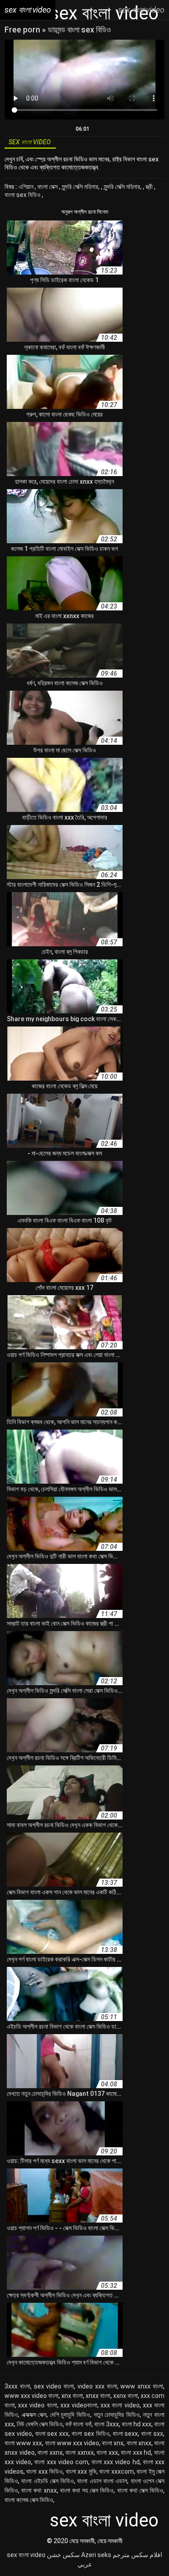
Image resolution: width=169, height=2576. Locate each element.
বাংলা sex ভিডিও (91, 2434)
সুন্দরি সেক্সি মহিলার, (81, 187)
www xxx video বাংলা (32, 2396)
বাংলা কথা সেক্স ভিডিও (140, 2490)
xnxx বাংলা (98, 2396)
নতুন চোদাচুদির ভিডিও (117, 2415)
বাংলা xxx (107, 2452)
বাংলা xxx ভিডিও (44, 2471)
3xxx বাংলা (17, 2386)
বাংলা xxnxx (80, 2452)
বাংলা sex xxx (52, 2434)
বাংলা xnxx (139, 2443)
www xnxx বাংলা (142, 2386)
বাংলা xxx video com (61, 2462)
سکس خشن (63, 2555)
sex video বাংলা (54, 2386)
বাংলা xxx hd (136, 2452)
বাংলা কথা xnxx (39, 2490)
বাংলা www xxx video (72, 2443)
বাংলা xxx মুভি (81, 2471)
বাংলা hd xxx (137, 2424)
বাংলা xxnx (50, 2452)
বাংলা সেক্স (48, 187)
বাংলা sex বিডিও (23, 195)
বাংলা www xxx (23, 2443)
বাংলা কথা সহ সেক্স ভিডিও (87, 2490)
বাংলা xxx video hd (116, 2462)
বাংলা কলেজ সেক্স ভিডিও (29, 2500)
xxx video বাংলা (37, 2405)
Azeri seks (96, 2555)
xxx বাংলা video (120, 2405)
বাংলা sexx (126, 2434)
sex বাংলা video (26, 2555)
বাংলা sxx (152, 2434)
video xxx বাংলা (97, 2386)
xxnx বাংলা (126, 2396)
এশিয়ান (27, 187)
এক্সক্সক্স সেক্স (34, 2415)
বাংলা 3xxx (107, 2424)
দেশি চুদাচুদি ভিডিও (70, 2415)
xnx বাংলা (72, 2396)
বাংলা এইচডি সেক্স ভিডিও (48, 2481)
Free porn (23, 30)
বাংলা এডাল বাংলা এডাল (102, 2481)
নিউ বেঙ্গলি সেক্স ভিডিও (40, 2424)
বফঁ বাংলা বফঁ (78, 2424)
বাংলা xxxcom (116, 2471)
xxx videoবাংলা (79, 2405)
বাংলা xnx (113, 2443)
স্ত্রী (150, 187)
